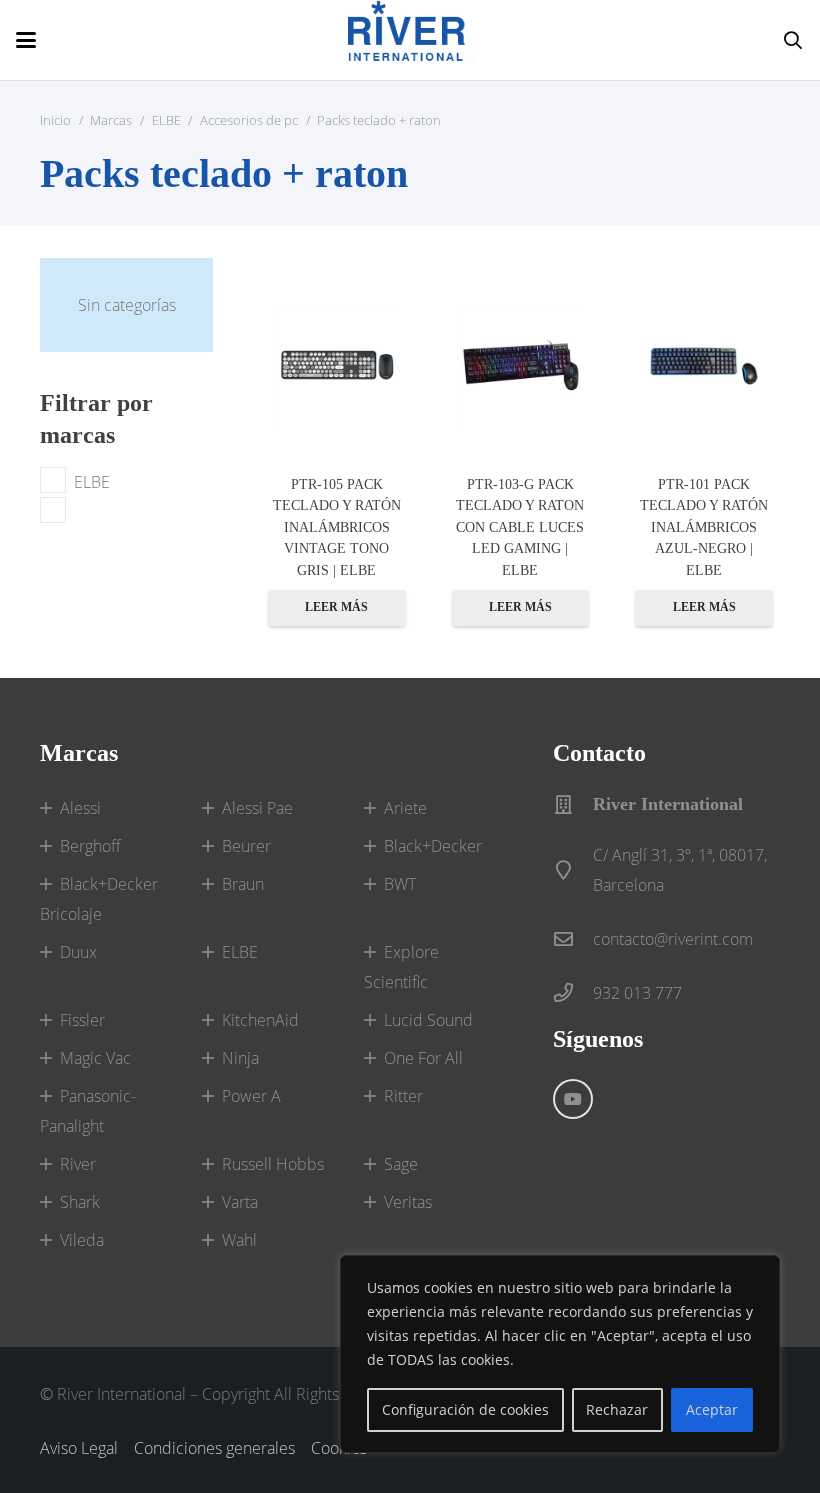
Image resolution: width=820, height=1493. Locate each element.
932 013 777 (637, 993)
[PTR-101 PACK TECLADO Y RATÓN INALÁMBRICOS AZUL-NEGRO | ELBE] (704, 366)
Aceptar (712, 1409)
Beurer (246, 846)
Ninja (240, 1058)
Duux (78, 952)
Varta (240, 1202)
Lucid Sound (428, 1020)
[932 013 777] (573, 992)
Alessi (80, 808)
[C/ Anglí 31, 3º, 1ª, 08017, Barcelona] (573, 869)
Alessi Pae (257, 808)
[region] (560, 1354)
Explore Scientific (401, 967)
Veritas (408, 1202)
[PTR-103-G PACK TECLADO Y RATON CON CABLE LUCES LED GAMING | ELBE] (521, 366)
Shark (80, 1202)
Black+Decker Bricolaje (99, 899)
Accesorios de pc (249, 120)
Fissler (82, 1020)
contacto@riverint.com (673, 939)
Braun (243, 884)
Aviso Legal (79, 1448)
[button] (26, 40)
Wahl (239, 1240)
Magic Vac (95, 1058)
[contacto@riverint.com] (573, 938)
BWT (400, 884)
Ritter (403, 1096)
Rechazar (617, 1409)
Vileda (82, 1240)
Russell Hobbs (273, 1164)
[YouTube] (573, 1099)
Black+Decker (433, 846)
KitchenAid (260, 1020)
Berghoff (90, 846)
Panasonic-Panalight (88, 1111)
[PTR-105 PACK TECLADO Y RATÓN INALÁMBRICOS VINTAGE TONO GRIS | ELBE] (337, 366)
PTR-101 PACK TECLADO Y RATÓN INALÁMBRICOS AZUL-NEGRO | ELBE (704, 527)
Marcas (111, 120)
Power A (251, 1096)
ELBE (166, 120)
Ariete (405, 808)
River (78, 1164)
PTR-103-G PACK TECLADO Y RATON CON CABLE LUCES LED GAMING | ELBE (520, 527)
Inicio (55, 120)
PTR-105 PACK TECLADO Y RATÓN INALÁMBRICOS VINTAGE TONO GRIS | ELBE (337, 527)
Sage (401, 1164)
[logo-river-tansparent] (411, 40)
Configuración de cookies (465, 1409)
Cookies (339, 1448)
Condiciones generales (214, 1448)
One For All (423, 1058)
